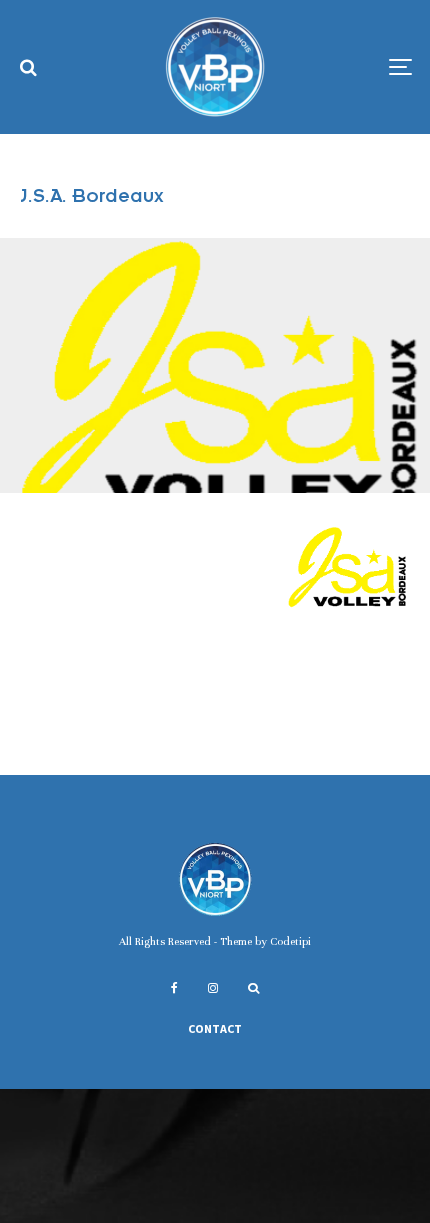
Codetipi (290, 941)
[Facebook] (174, 988)
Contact (215, 1028)
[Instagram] (213, 988)
